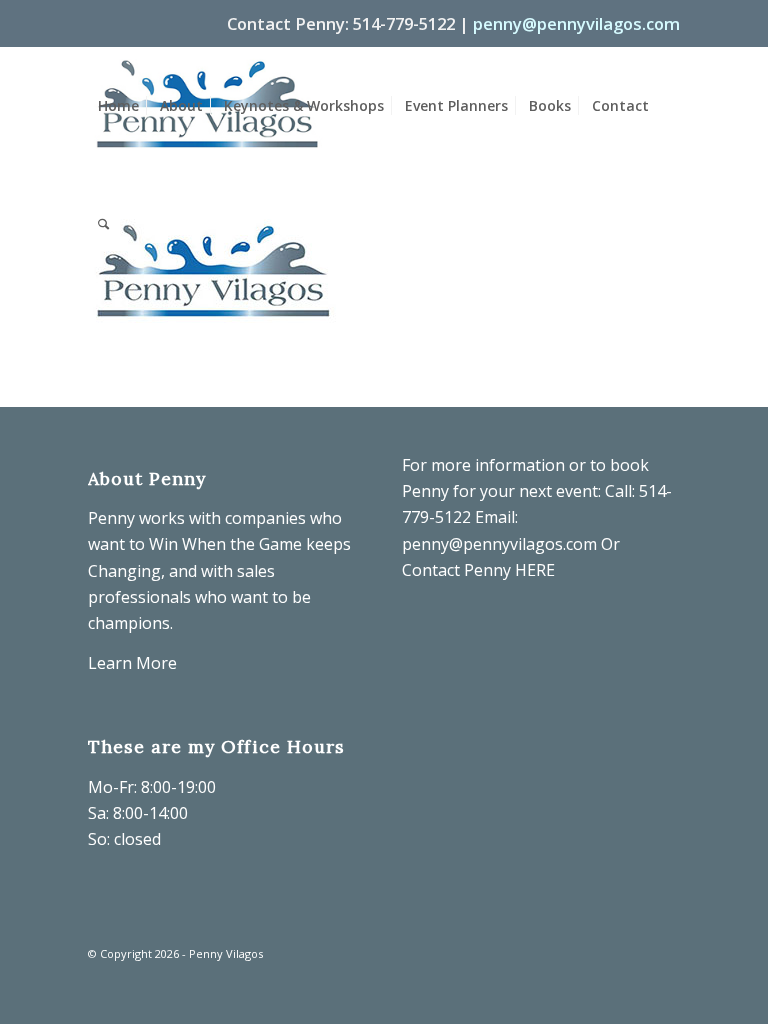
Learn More (132, 663)
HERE (535, 570)
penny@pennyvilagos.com (576, 23)
